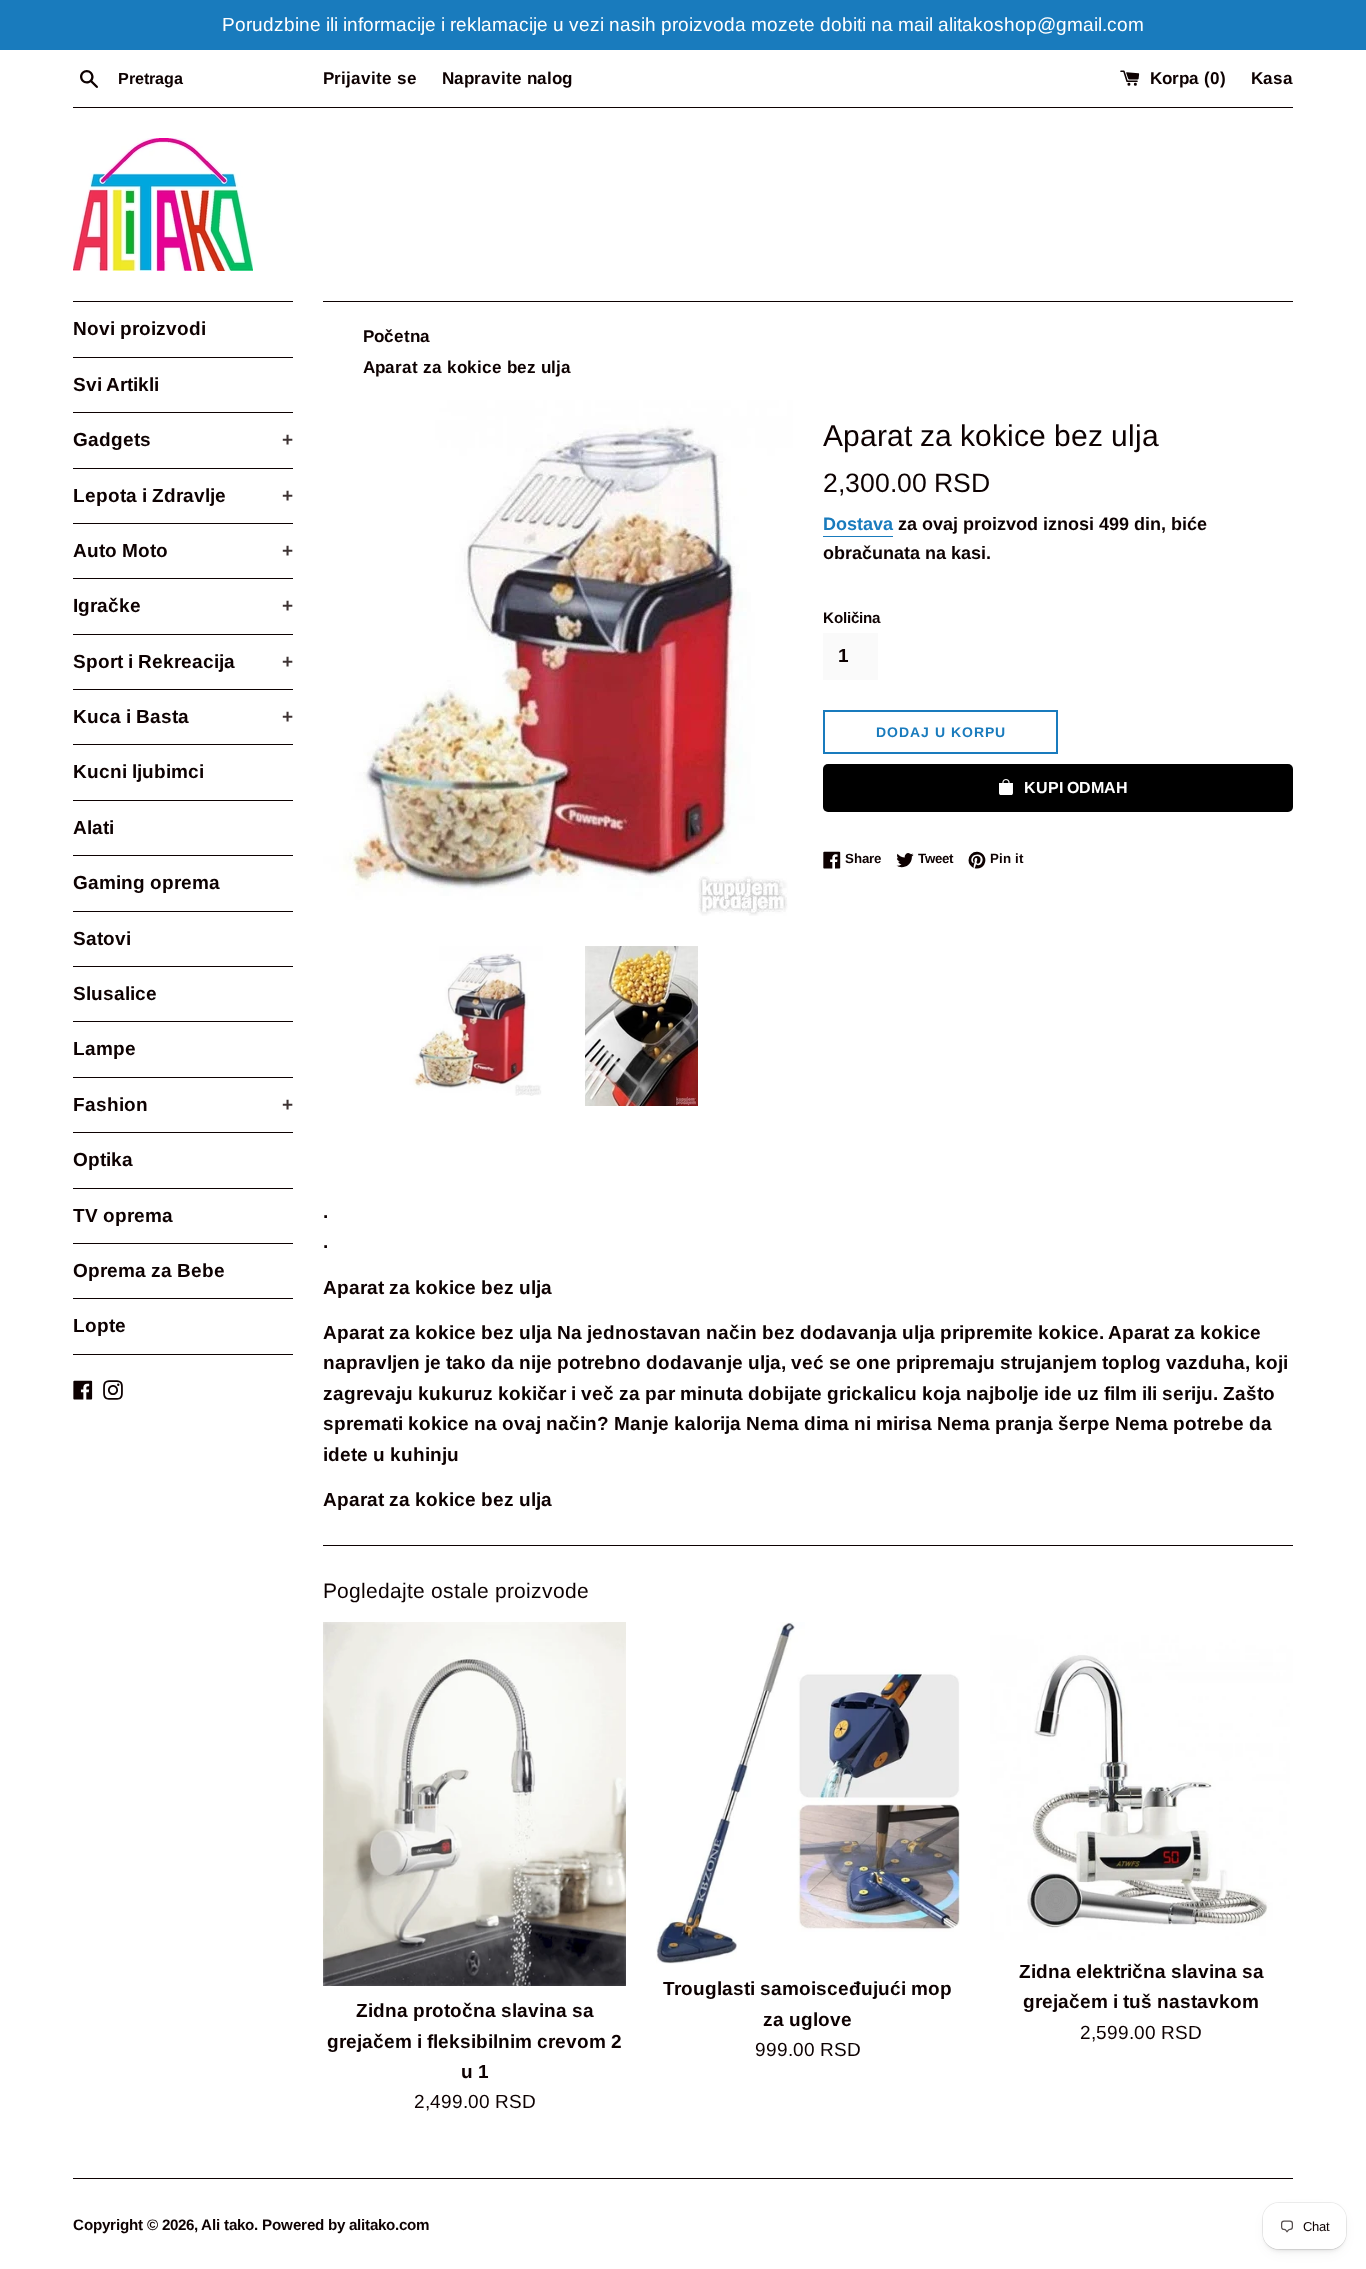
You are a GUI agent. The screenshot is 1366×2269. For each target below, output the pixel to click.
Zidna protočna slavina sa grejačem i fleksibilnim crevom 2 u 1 (474, 2041)
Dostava (858, 524)
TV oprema (123, 1215)
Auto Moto (183, 550)
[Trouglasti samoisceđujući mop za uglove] (807, 1793)
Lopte (99, 1325)
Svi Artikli (116, 384)
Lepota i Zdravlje (183, 495)
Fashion (183, 1104)
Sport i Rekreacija (183, 661)
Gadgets (183, 439)
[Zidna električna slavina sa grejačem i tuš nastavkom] (1141, 1784)
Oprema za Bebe (149, 1270)
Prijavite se (370, 78)
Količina (851, 617)
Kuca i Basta (183, 716)
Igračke (183, 605)
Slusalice (115, 993)
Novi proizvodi (139, 328)
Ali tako (227, 2224)
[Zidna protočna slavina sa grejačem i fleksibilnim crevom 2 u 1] (474, 1804)
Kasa (1272, 78)
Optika (103, 1159)
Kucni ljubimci (138, 771)
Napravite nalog (507, 78)
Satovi (102, 938)
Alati (93, 827)
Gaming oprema (146, 882)
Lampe (104, 1048)
